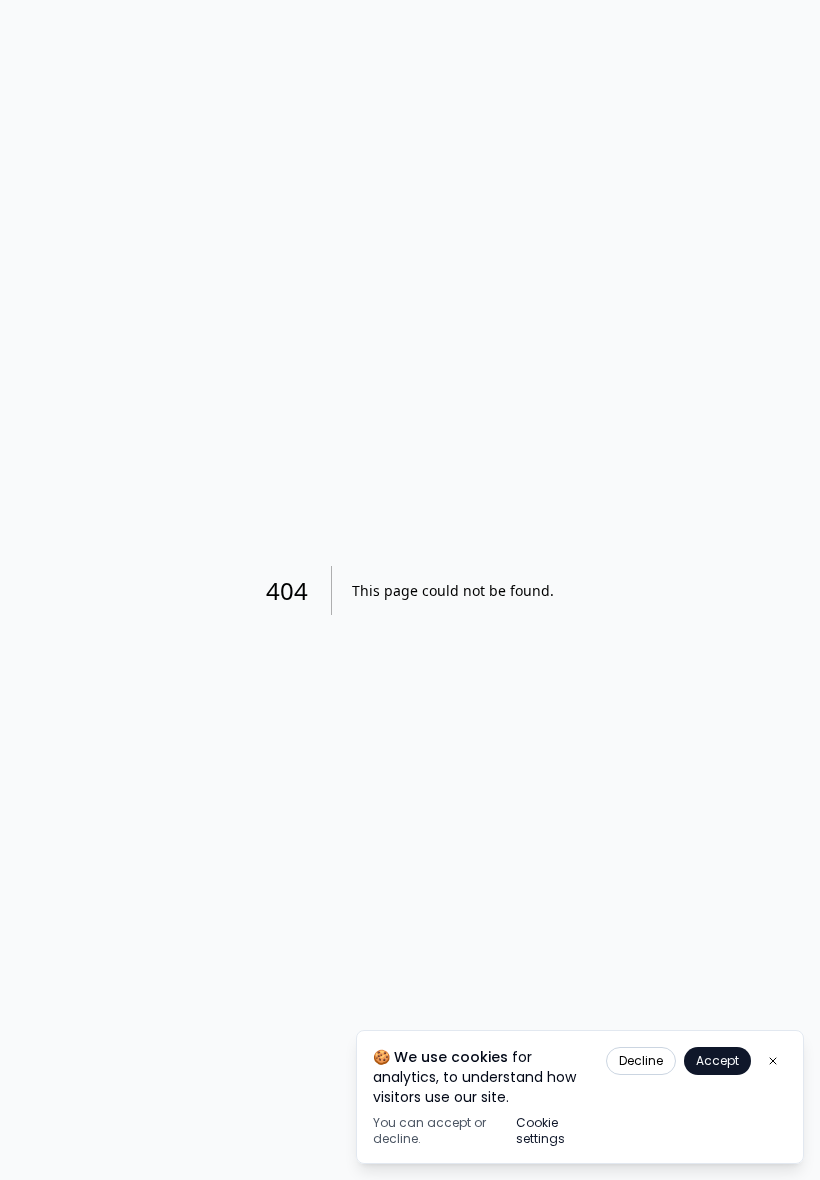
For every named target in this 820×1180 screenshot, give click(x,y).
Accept (717, 1060)
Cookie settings (540, 1131)
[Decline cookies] (773, 1061)
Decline (641, 1060)
